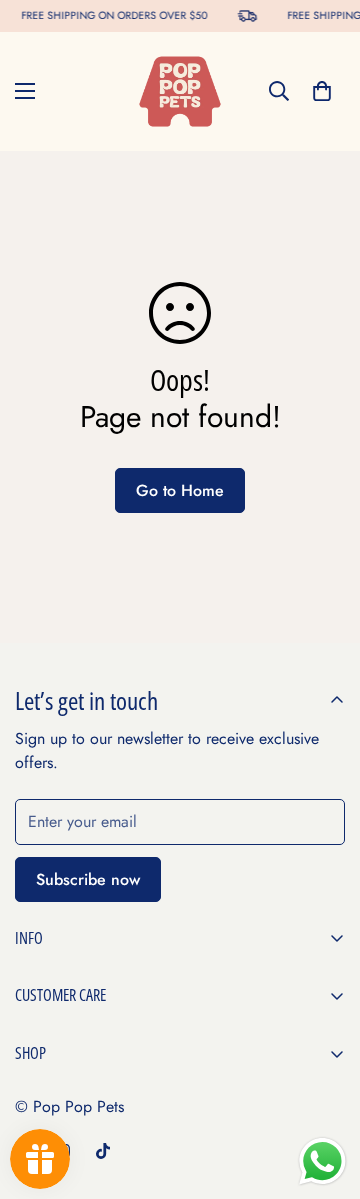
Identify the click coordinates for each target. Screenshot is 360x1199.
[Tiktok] (103, 1151)
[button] (322, 91)
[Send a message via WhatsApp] (322, 1161)
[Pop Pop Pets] (180, 91)
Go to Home (180, 490)
